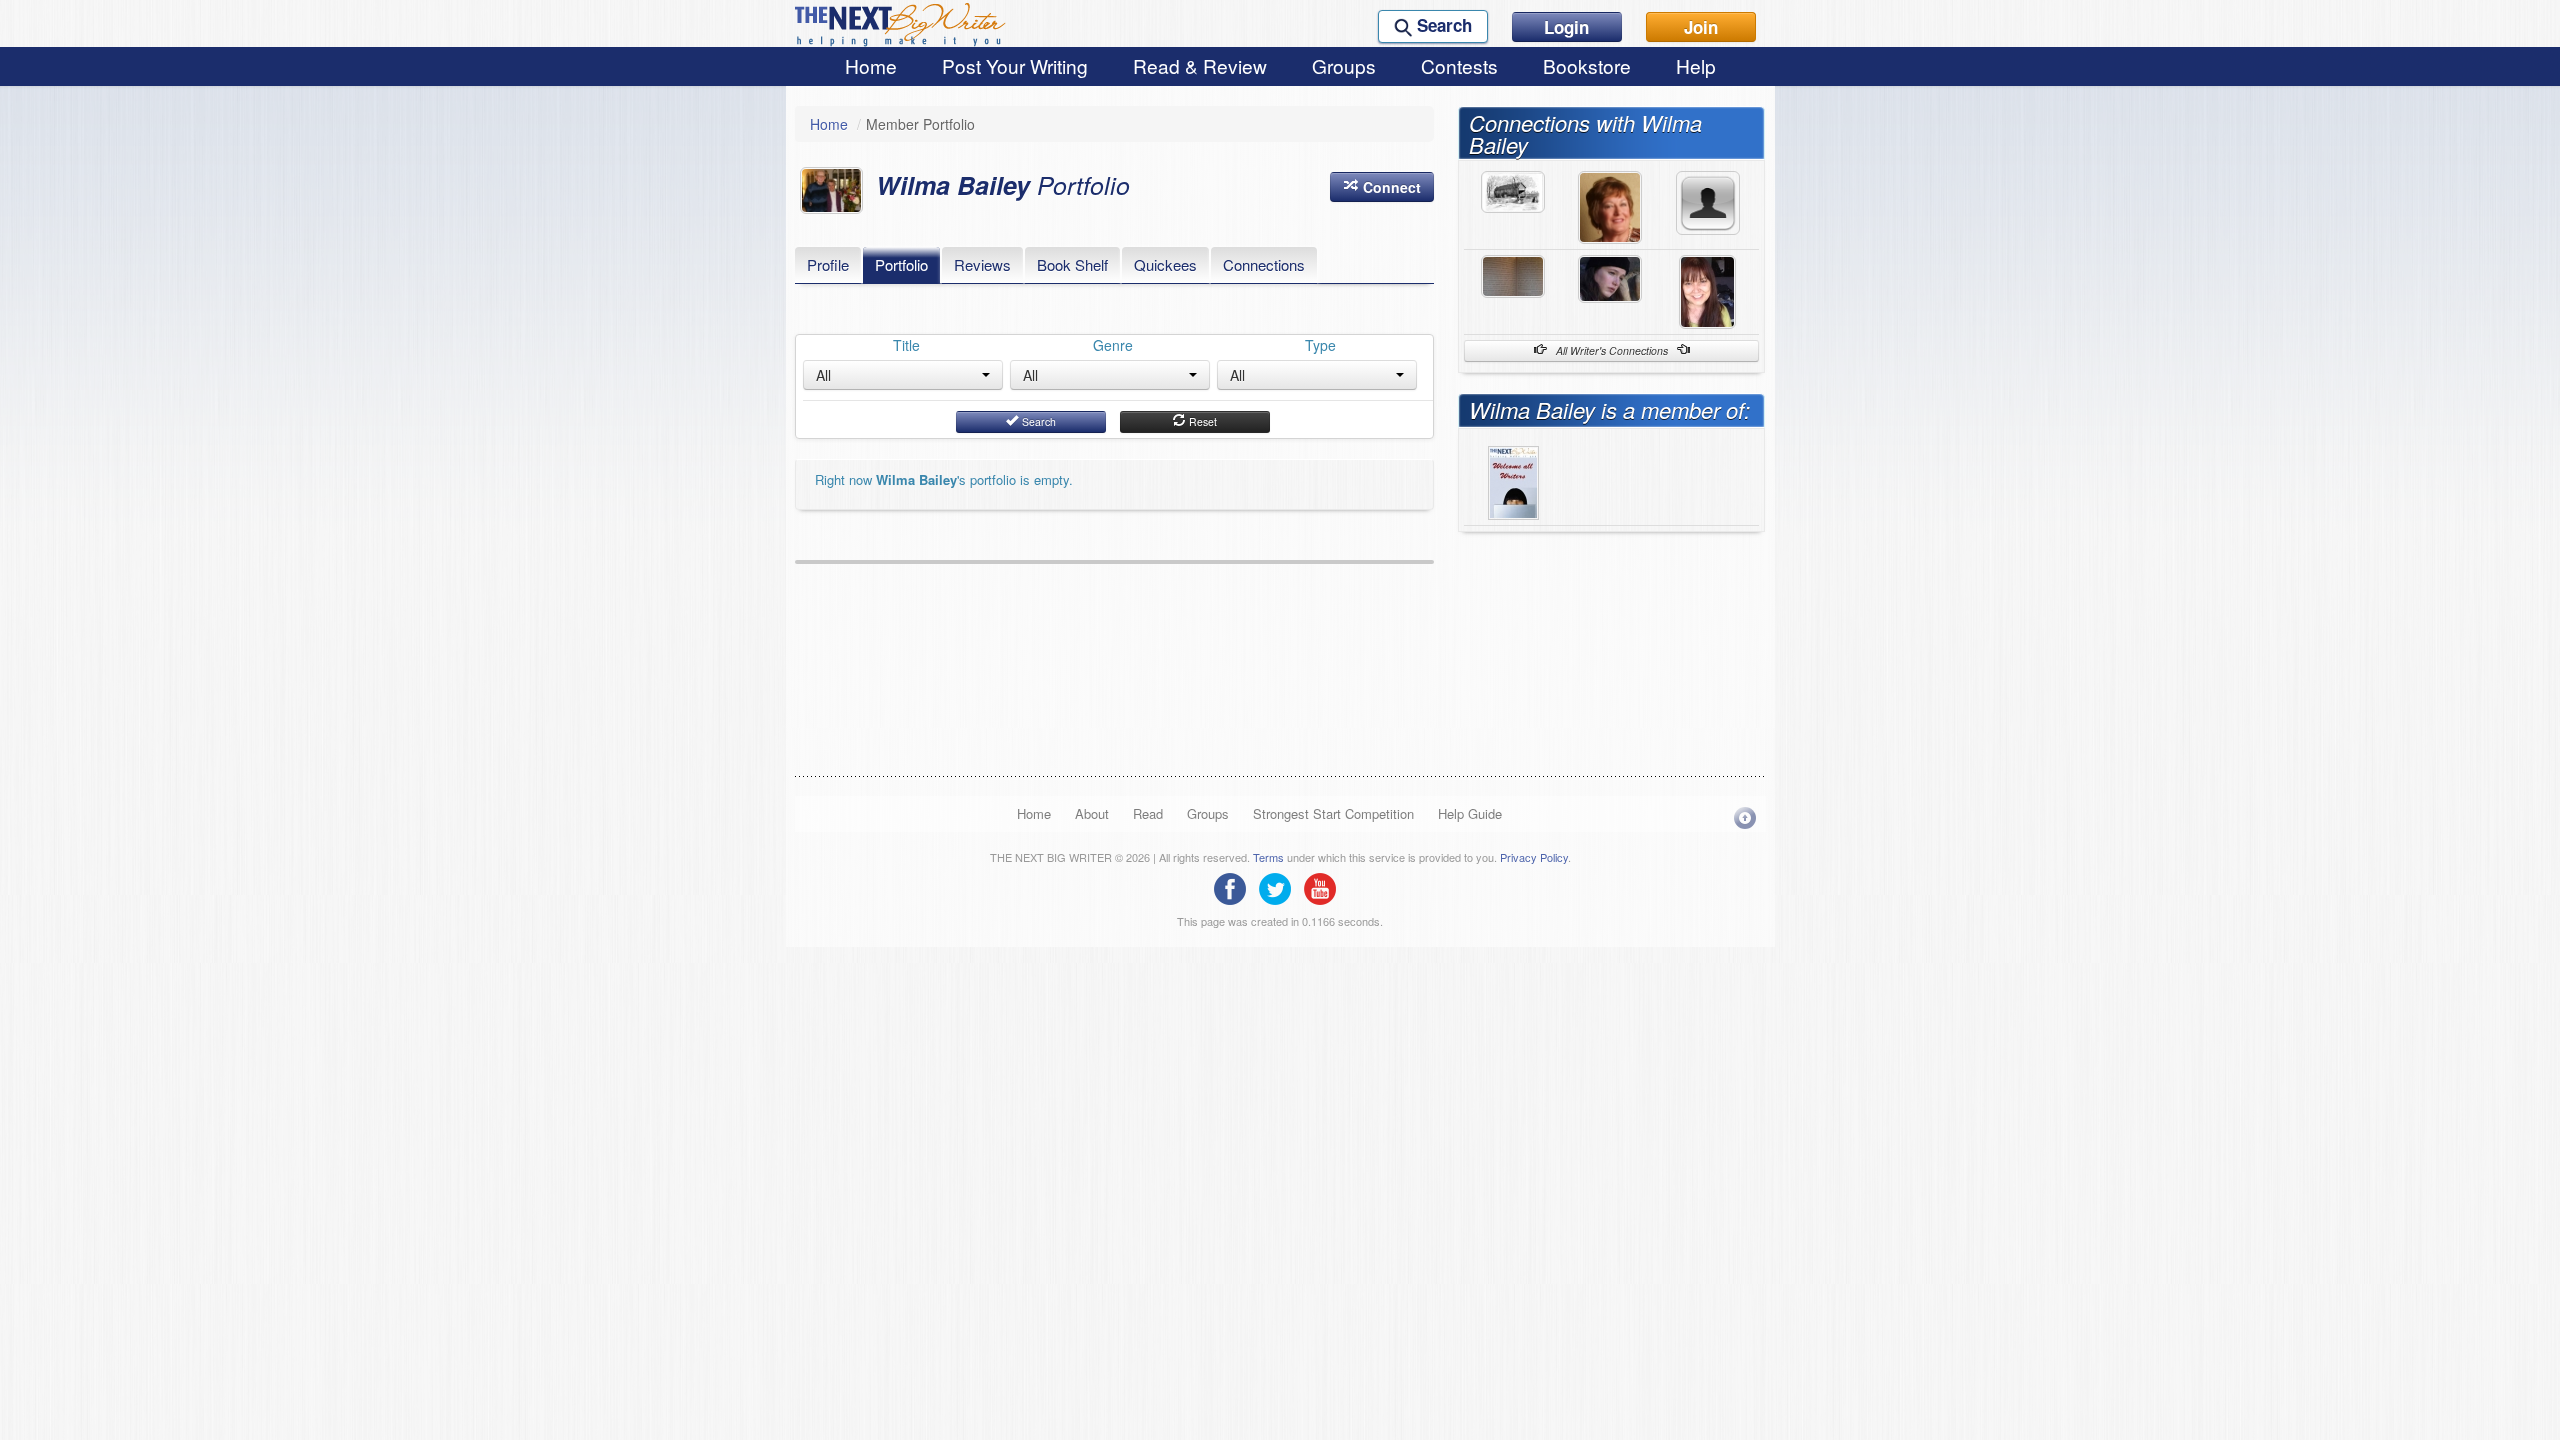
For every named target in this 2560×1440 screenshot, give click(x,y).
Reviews (982, 264)
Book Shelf (1072, 264)
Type (1320, 345)
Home (871, 65)
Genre (1113, 345)
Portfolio (901, 264)
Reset (1201, 421)
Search (1037, 421)
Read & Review (1200, 65)
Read (1148, 813)
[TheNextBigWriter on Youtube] (1325, 887)
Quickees (1165, 264)
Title (906, 345)
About (1092, 813)
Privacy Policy (1534, 857)
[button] (1382, 187)
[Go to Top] (1745, 817)
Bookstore (1587, 65)
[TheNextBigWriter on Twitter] (1280, 887)
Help (1696, 65)
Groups (1344, 65)
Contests (1459, 65)
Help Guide (1470, 813)
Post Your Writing (1015, 65)
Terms (1268, 857)
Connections (1264, 264)
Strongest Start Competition (1333, 813)
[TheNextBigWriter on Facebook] (1235, 887)
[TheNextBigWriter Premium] (1513, 480)
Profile (828, 264)
